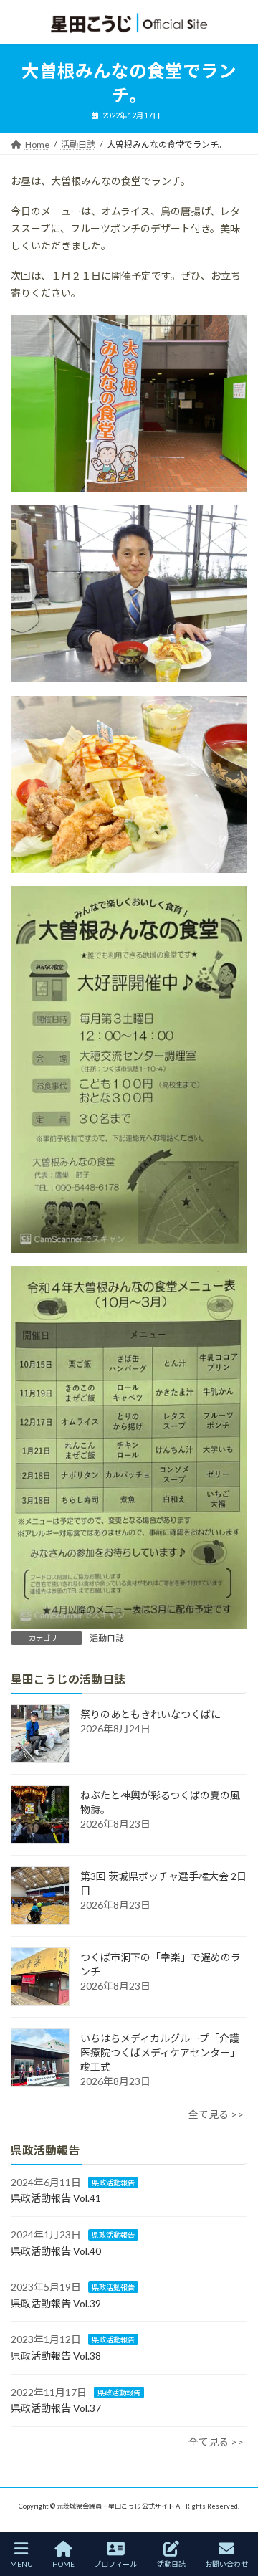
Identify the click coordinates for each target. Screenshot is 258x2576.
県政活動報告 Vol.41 (56, 2198)
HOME (63, 2564)
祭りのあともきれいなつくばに (150, 1714)
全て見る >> (216, 2114)
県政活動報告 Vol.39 (56, 2303)
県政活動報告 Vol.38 (56, 2356)
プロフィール (115, 2564)
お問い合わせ (226, 2564)
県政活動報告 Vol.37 (56, 2408)
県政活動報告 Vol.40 (56, 2251)
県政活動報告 (113, 2183)
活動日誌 (107, 1638)
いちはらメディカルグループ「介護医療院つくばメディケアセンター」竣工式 (160, 2052)
